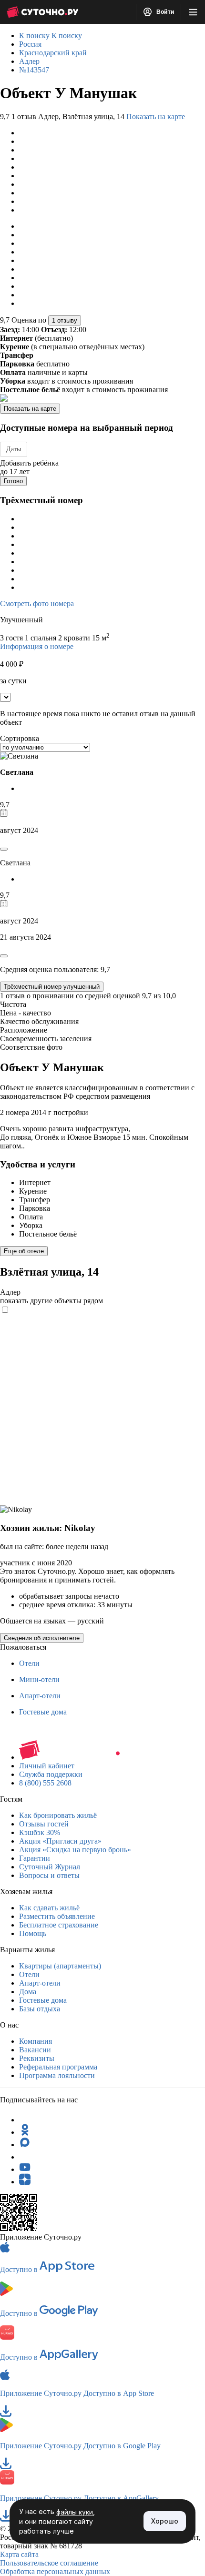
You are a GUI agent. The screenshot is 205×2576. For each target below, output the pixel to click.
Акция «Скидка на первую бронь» (75, 1850)
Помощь (33, 1933)
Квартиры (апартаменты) (60, 1966)
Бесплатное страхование (59, 1925)
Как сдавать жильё (49, 1908)
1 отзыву (65, 320)
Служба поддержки (51, 1774)
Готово (13, 481)
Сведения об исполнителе (42, 1638)
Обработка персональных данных (55, 2571)
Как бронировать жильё (58, 1815)
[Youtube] (25, 2169)
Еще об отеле (24, 1251)
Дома (28, 1992)
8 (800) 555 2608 (45, 1783)
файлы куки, (76, 2512)
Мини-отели (39, 1679)
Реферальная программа (58, 2067)
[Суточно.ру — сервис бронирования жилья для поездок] (42, 12)
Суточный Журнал (50, 1867)
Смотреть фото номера (37, 603)
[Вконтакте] (25, 2157)
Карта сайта (19, 2554)
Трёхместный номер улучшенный (52, 987)
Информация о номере (37, 646)
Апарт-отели (40, 1696)
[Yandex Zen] (25, 2182)
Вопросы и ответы (49, 1875)
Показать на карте (156, 117)
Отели (29, 1663)
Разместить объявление (57, 1916)
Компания (36, 2041)
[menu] (193, 12)
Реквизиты (37, 2058)
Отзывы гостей (44, 1824)
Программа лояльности (57, 2075)
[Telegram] (25, 2120)
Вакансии (35, 2050)
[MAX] (25, 2145)
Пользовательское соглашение (49, 2563)
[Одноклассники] (25, 2132)
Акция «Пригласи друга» (60, 1841)
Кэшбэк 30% (40, 1832)
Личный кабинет (47, 1766)
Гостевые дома (43, 1712)
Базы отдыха (40, 2009)
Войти (164, 12)
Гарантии (35, 1858)
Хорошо (165, 2521)
